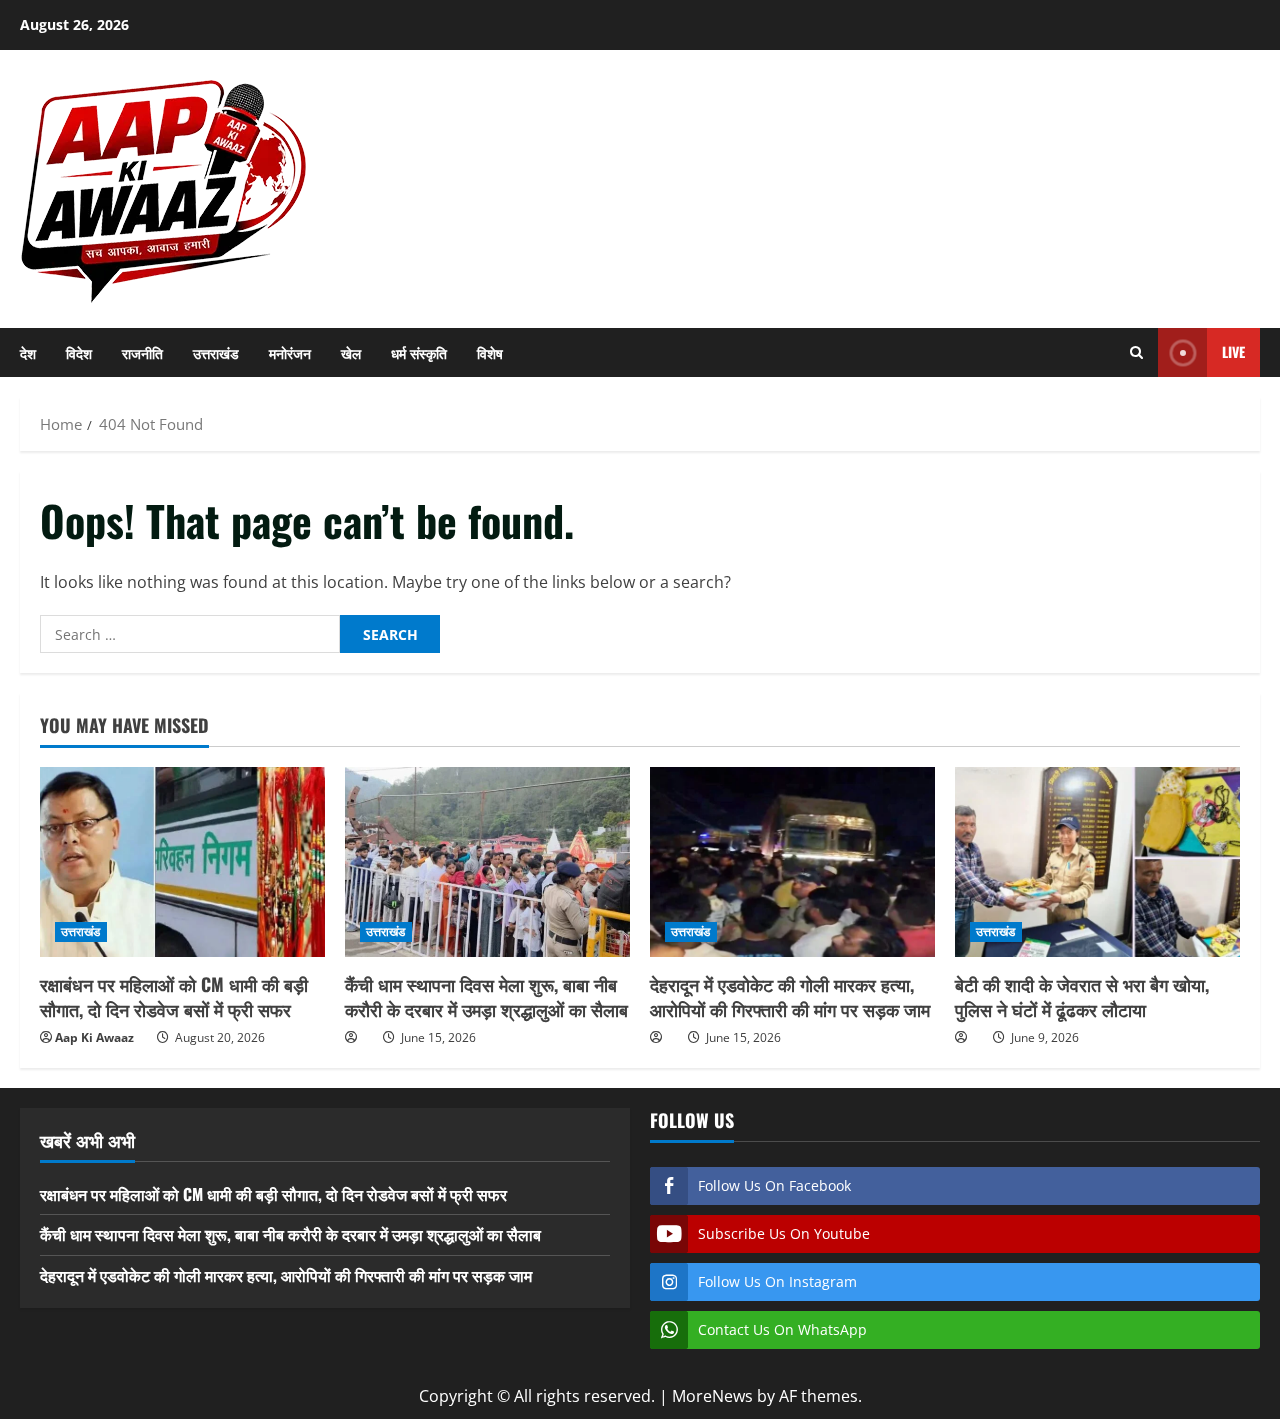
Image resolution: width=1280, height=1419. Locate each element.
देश (28, 352)
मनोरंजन (290, 352)
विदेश (79, 352)
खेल (351, 352)
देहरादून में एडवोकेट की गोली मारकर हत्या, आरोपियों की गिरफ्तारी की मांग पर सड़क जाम (790, 996)
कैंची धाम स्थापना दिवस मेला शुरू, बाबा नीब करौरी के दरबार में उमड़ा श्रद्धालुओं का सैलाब (486, 996)
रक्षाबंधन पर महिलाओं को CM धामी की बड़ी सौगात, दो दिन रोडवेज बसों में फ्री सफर (174, 996)
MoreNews (712, 1396)
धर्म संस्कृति (419, 352)
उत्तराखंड (216, 352)
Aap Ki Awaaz (94, 1037)
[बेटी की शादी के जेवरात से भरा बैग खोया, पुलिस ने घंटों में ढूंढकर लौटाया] (1097, 862)
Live (1233, 351)
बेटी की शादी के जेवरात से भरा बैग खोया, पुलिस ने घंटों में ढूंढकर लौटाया (1082, 996)
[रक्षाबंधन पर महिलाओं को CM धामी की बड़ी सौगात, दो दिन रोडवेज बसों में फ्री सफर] (182, 862)
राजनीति (142, 352)
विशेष (490, 352)
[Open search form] (1136, 352)
